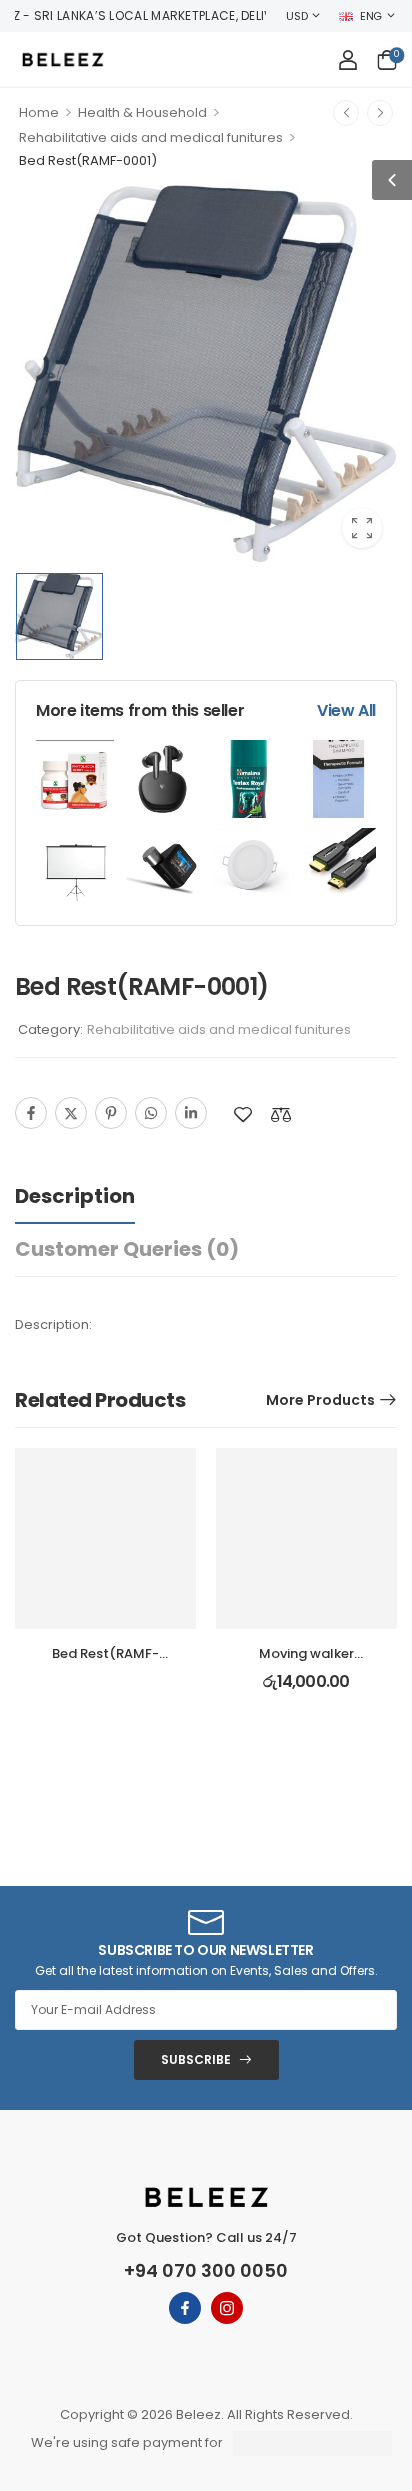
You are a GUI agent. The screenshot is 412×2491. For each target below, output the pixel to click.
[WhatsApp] (151, 1113)
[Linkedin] (191, 1113)
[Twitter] (71, 1113)
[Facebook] (31, 1113)
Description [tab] (75, 1196)
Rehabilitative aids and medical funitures (151, 137)
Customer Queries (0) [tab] (127, 1249)
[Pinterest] (111, 1113)
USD (296, 16)
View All (346, 710)
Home (39, 112)
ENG (371, 16)
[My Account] (348, 60)
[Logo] (62, 59)
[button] (392, 180)
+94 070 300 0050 (206, 2270)
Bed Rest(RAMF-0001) (105, 1662)
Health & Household (142, 112)
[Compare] (281, 1114)
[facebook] (185, 2308)
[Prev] (346, 113)
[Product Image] (206, 374)
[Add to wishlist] (243, 1114)
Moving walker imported (306, 1662)
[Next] (380, 113)
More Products (320, 1400)
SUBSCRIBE (196, 2059)
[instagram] (227, 2308)
